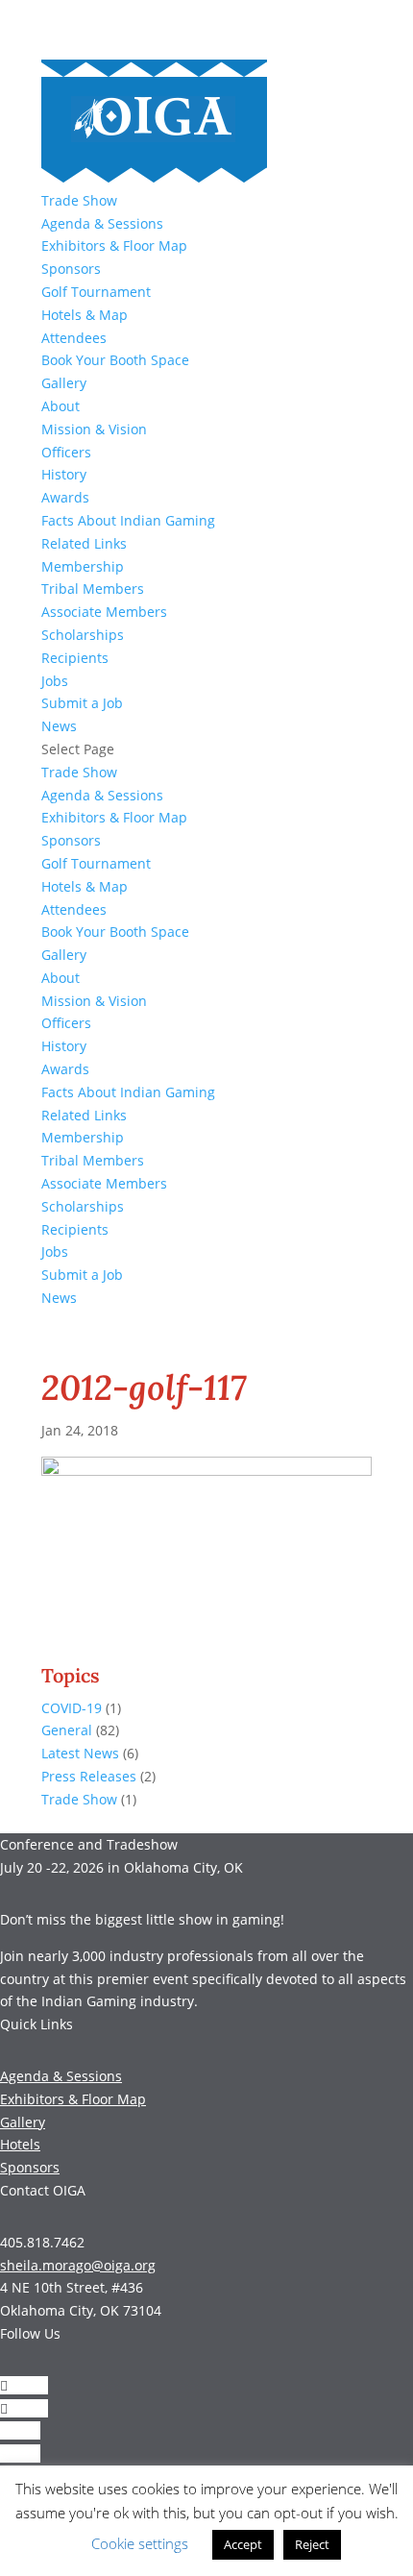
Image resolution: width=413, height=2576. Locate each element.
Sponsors (71, 269)
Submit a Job (82, 703)
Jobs (55, 681)
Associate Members (104, 612)
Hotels (20, 2144)
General (67, 1730)
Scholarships (83, 635)
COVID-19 (72, 1708)
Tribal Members (93, 589)
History (64, 474)
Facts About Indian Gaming (128, 520)
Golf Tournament (96, 292)
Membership (83, 566)
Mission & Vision (94, 429)
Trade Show (79, 200)
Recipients (75, 658)
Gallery (64, 383)
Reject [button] (312, 2544)
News (59, 726)
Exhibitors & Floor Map (114, 245)
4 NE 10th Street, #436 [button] (72, 2287)
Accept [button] (243, 2544)
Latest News (80, 1753)
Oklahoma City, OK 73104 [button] (81, 2310)
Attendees (74, 338)
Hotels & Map (85, 315)
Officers (66, 452)
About (61, 406)
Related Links (84, 543)
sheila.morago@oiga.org (78, 2265)
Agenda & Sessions (102, 223)
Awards (65, 497)
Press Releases (89, 1776)
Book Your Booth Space (115, 360)
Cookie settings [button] (140, 2543)
